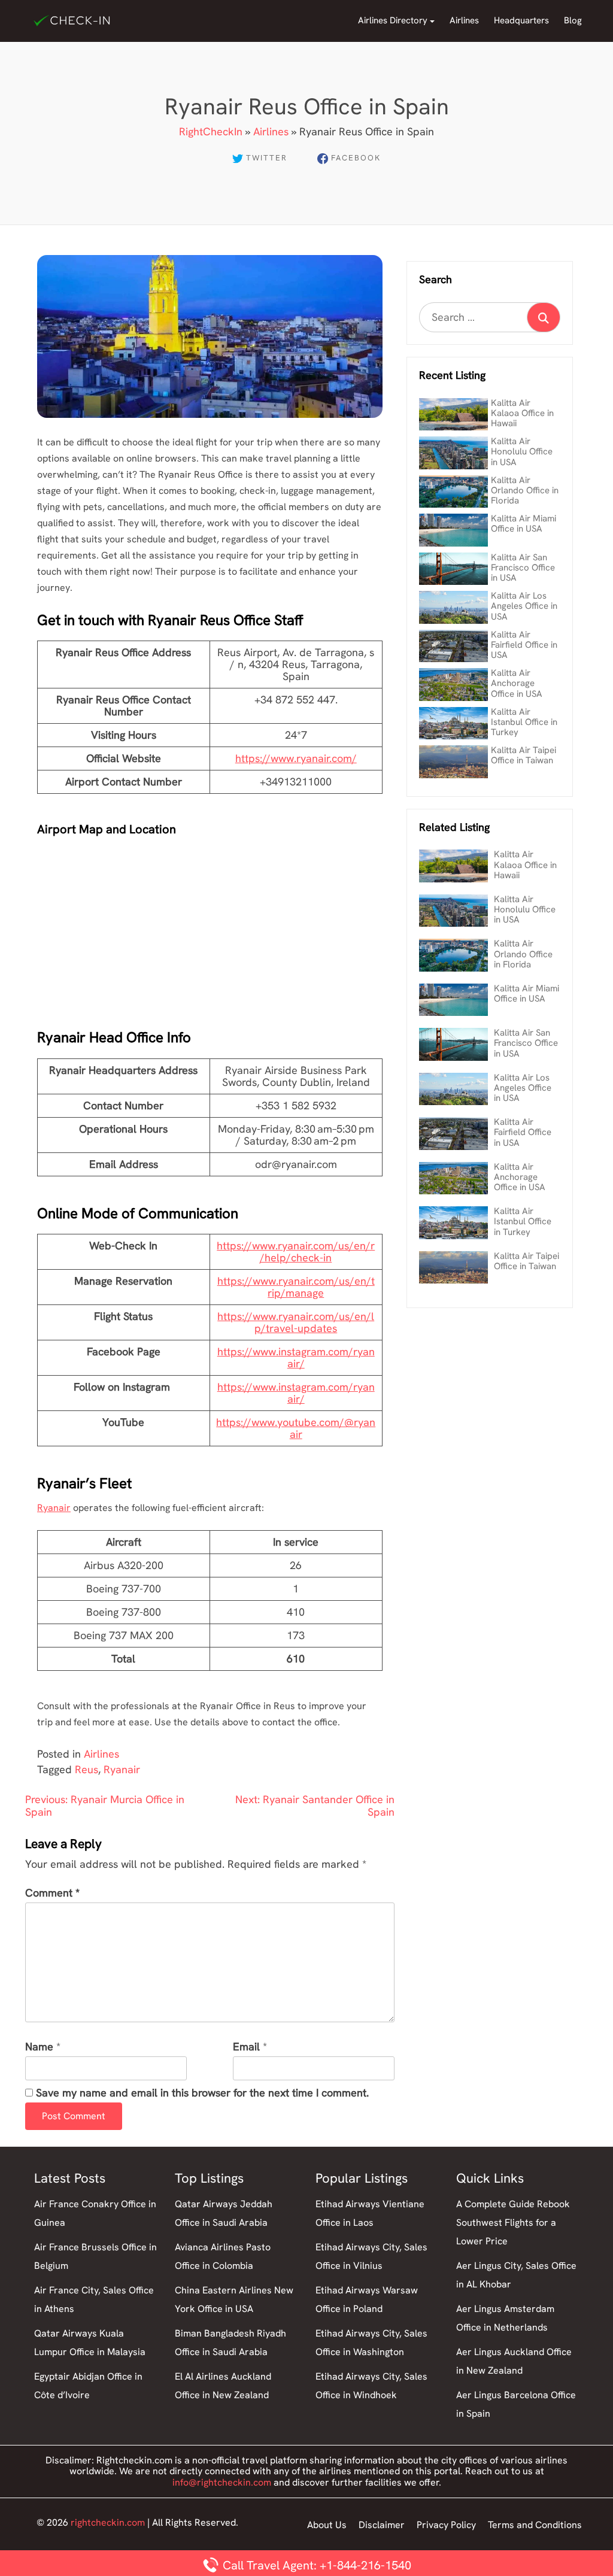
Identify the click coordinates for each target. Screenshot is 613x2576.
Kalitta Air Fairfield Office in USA (524, 645)
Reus (87, 1769)
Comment (52, 1893)
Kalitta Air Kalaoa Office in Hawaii (522, 413)
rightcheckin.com (108, 2522)
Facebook (356, 158)
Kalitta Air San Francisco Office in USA (523, 568)
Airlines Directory (393, 20)
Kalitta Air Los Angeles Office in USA (524, 606)
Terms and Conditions (535, 2525)
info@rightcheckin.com (222, 2482)
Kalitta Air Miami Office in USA (524, 524)
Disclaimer (382, 2525)
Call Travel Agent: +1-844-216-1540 (315, 2565)
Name (39, 2047)
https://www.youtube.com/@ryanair (296, 1428)
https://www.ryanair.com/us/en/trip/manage (296, 1287)
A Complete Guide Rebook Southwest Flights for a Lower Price (513, 2222)
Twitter (267, 158)
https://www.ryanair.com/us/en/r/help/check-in (296, 1251)
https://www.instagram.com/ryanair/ (296, 1357)
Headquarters (521, 20)
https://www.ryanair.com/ (296, 758)
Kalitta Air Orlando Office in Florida (525, 491)
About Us (327, 2525)
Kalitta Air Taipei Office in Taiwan (524, 755)
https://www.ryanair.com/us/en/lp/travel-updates (296, 1322)
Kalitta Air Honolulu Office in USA (522, 452)
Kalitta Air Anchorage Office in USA (517, 683)
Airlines (464, 20)
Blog (573, 20)
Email (246, 2047)
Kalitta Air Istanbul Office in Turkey (524, 722)
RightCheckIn (211, 131)
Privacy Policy (446, 2525)
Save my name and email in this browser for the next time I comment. (202, 2093)
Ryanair (54, 1508)
